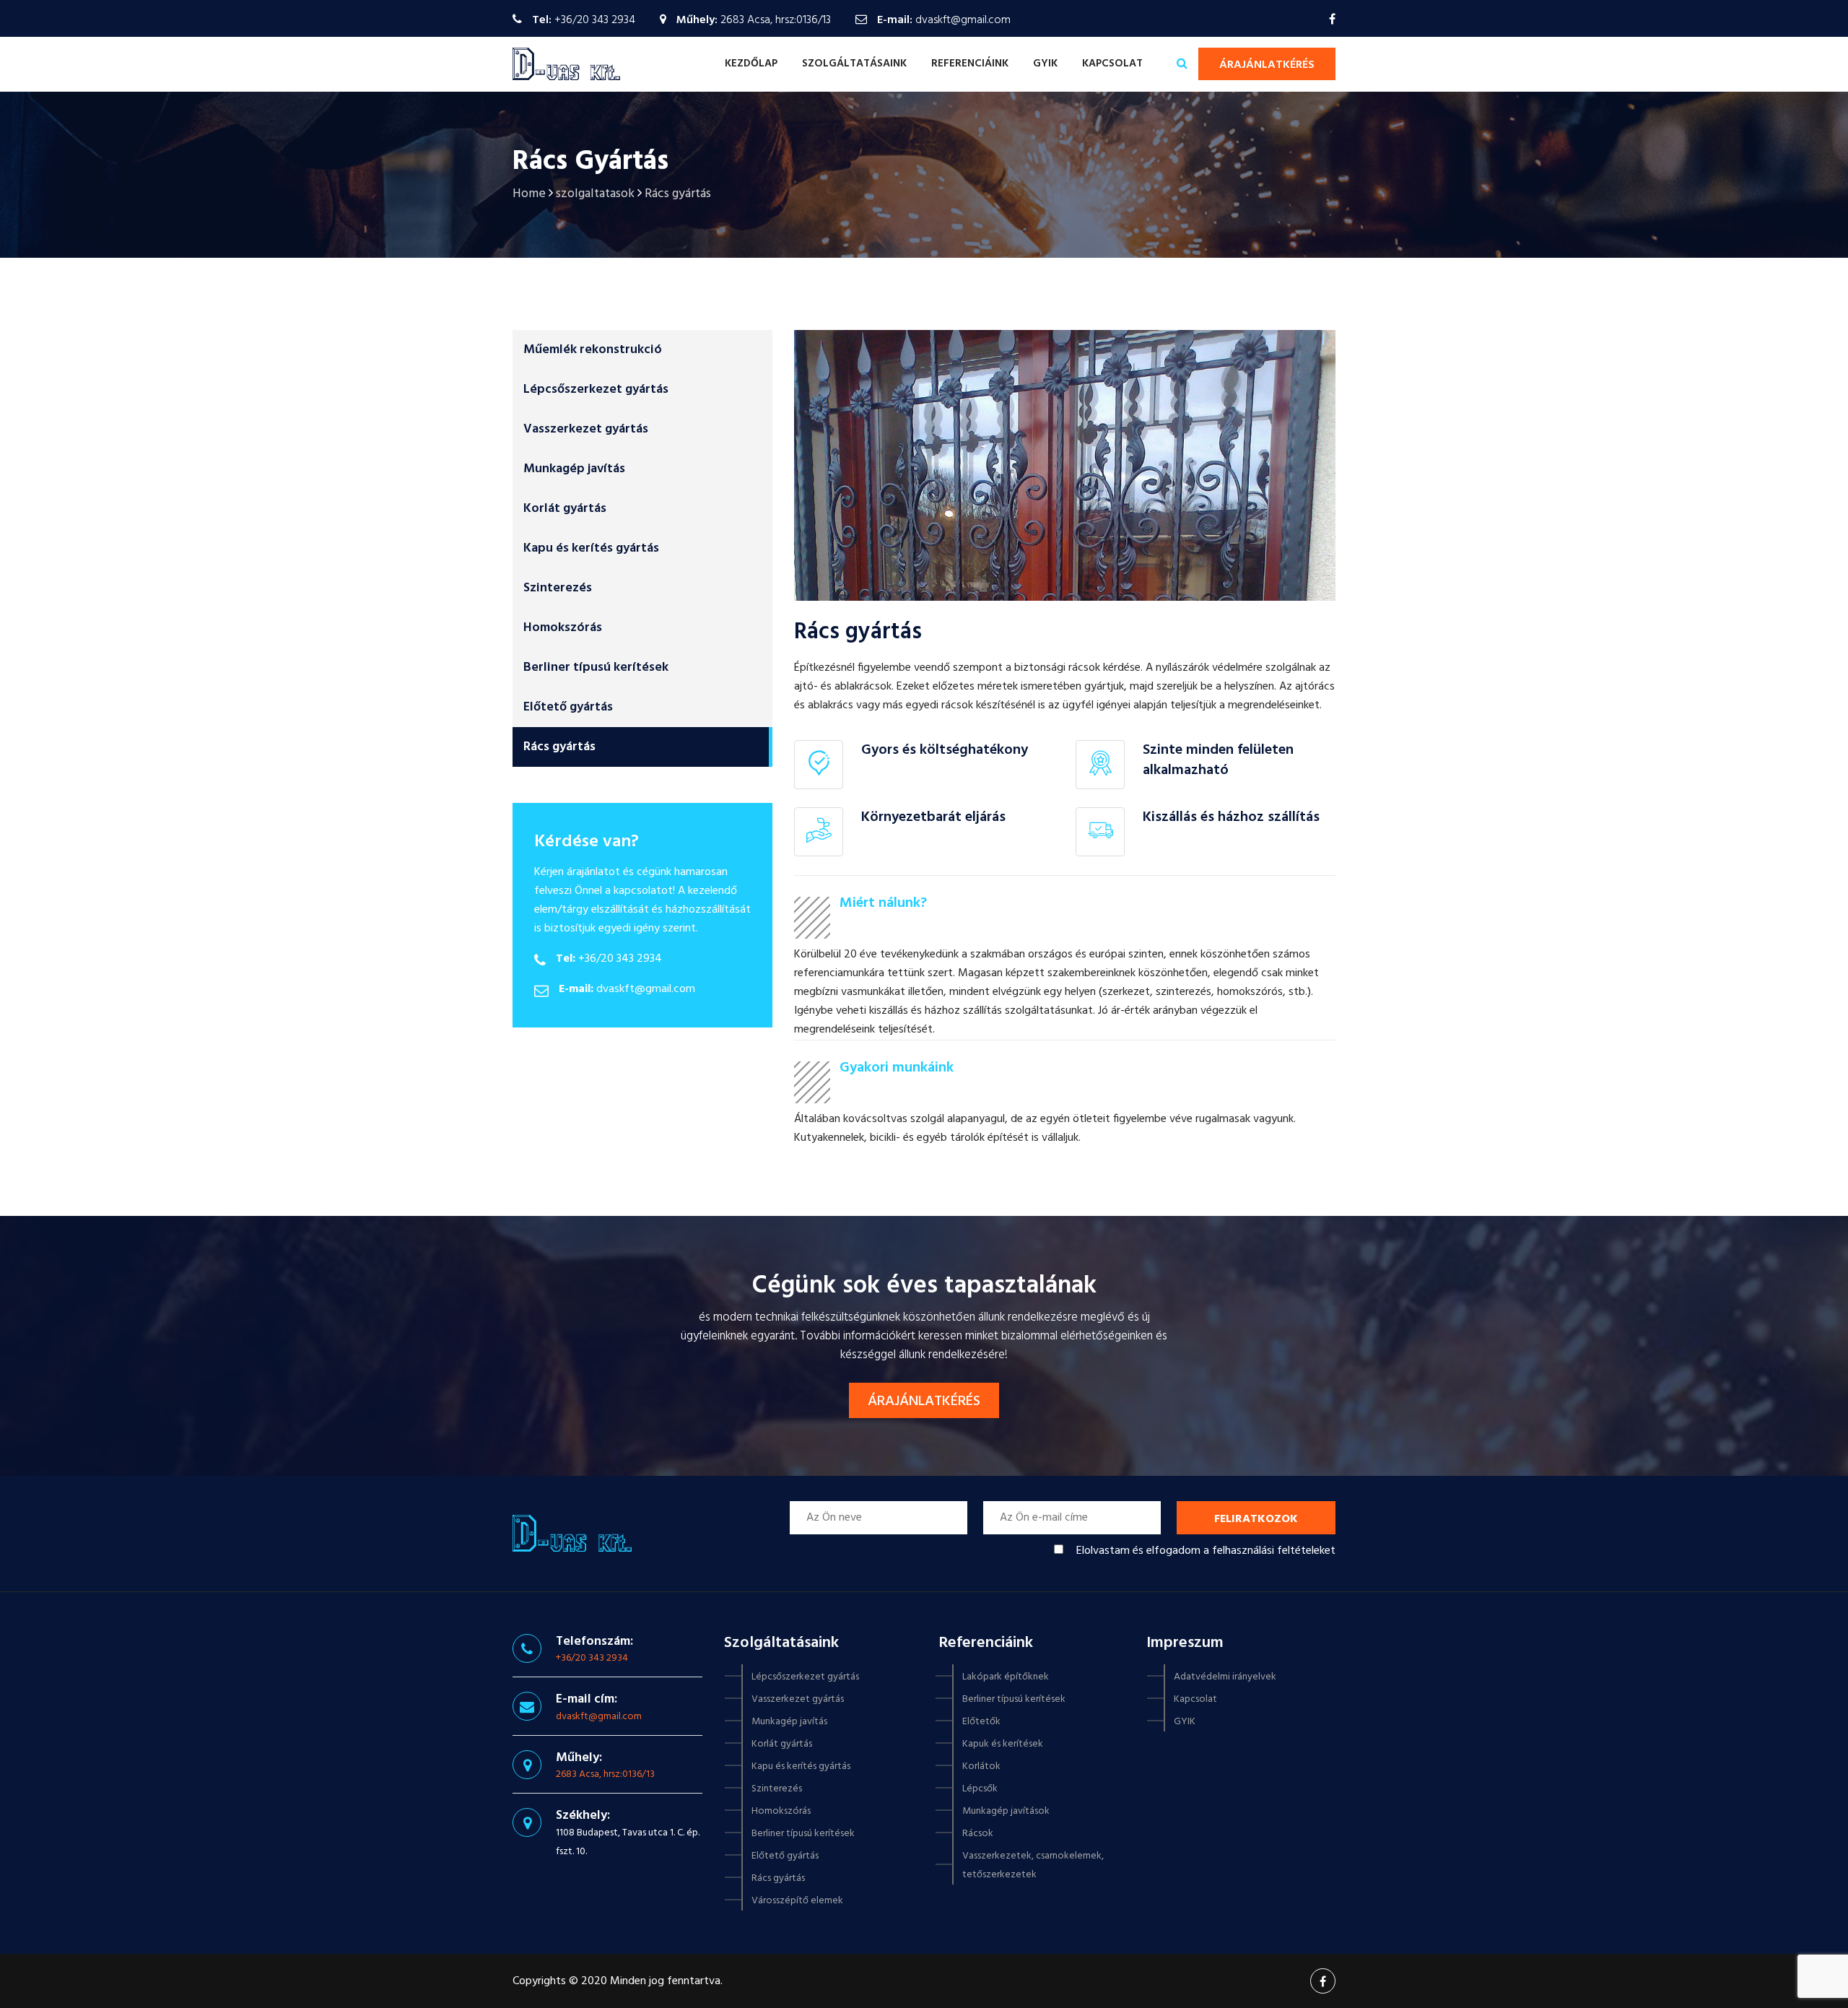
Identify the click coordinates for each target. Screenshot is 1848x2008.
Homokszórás (563, 628)
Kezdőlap (751, 64)
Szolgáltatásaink (854, 64)
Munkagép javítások (1006, 1811)
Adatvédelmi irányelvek (1225, 1677)
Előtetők (981, 1722)
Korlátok (981, 1766)
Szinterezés (558, 588)
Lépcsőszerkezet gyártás (596, 390)
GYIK (1045, 64)
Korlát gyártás (565, 509)
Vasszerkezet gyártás (586, 429)
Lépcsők (980, 1789)
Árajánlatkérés (1267, 65)
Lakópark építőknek (1006, 1677)
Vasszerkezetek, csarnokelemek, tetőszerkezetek (1033, 1865)
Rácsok (978, 1834)
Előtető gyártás (568, 707)
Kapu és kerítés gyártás (591, 548)
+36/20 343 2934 (595, 20)
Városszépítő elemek (797, 1901)
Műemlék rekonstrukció (593, 350)
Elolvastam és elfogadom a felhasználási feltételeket (1206, 1551)
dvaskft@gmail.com (963, 20)
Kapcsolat (1112, 64)
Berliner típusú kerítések (596, 668)
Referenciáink (970, 64)
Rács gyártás (559, 747)
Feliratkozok (1256, 1519)
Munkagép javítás (574, 469)
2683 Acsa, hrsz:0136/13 (605, 1774)
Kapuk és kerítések (1003, 1744)
